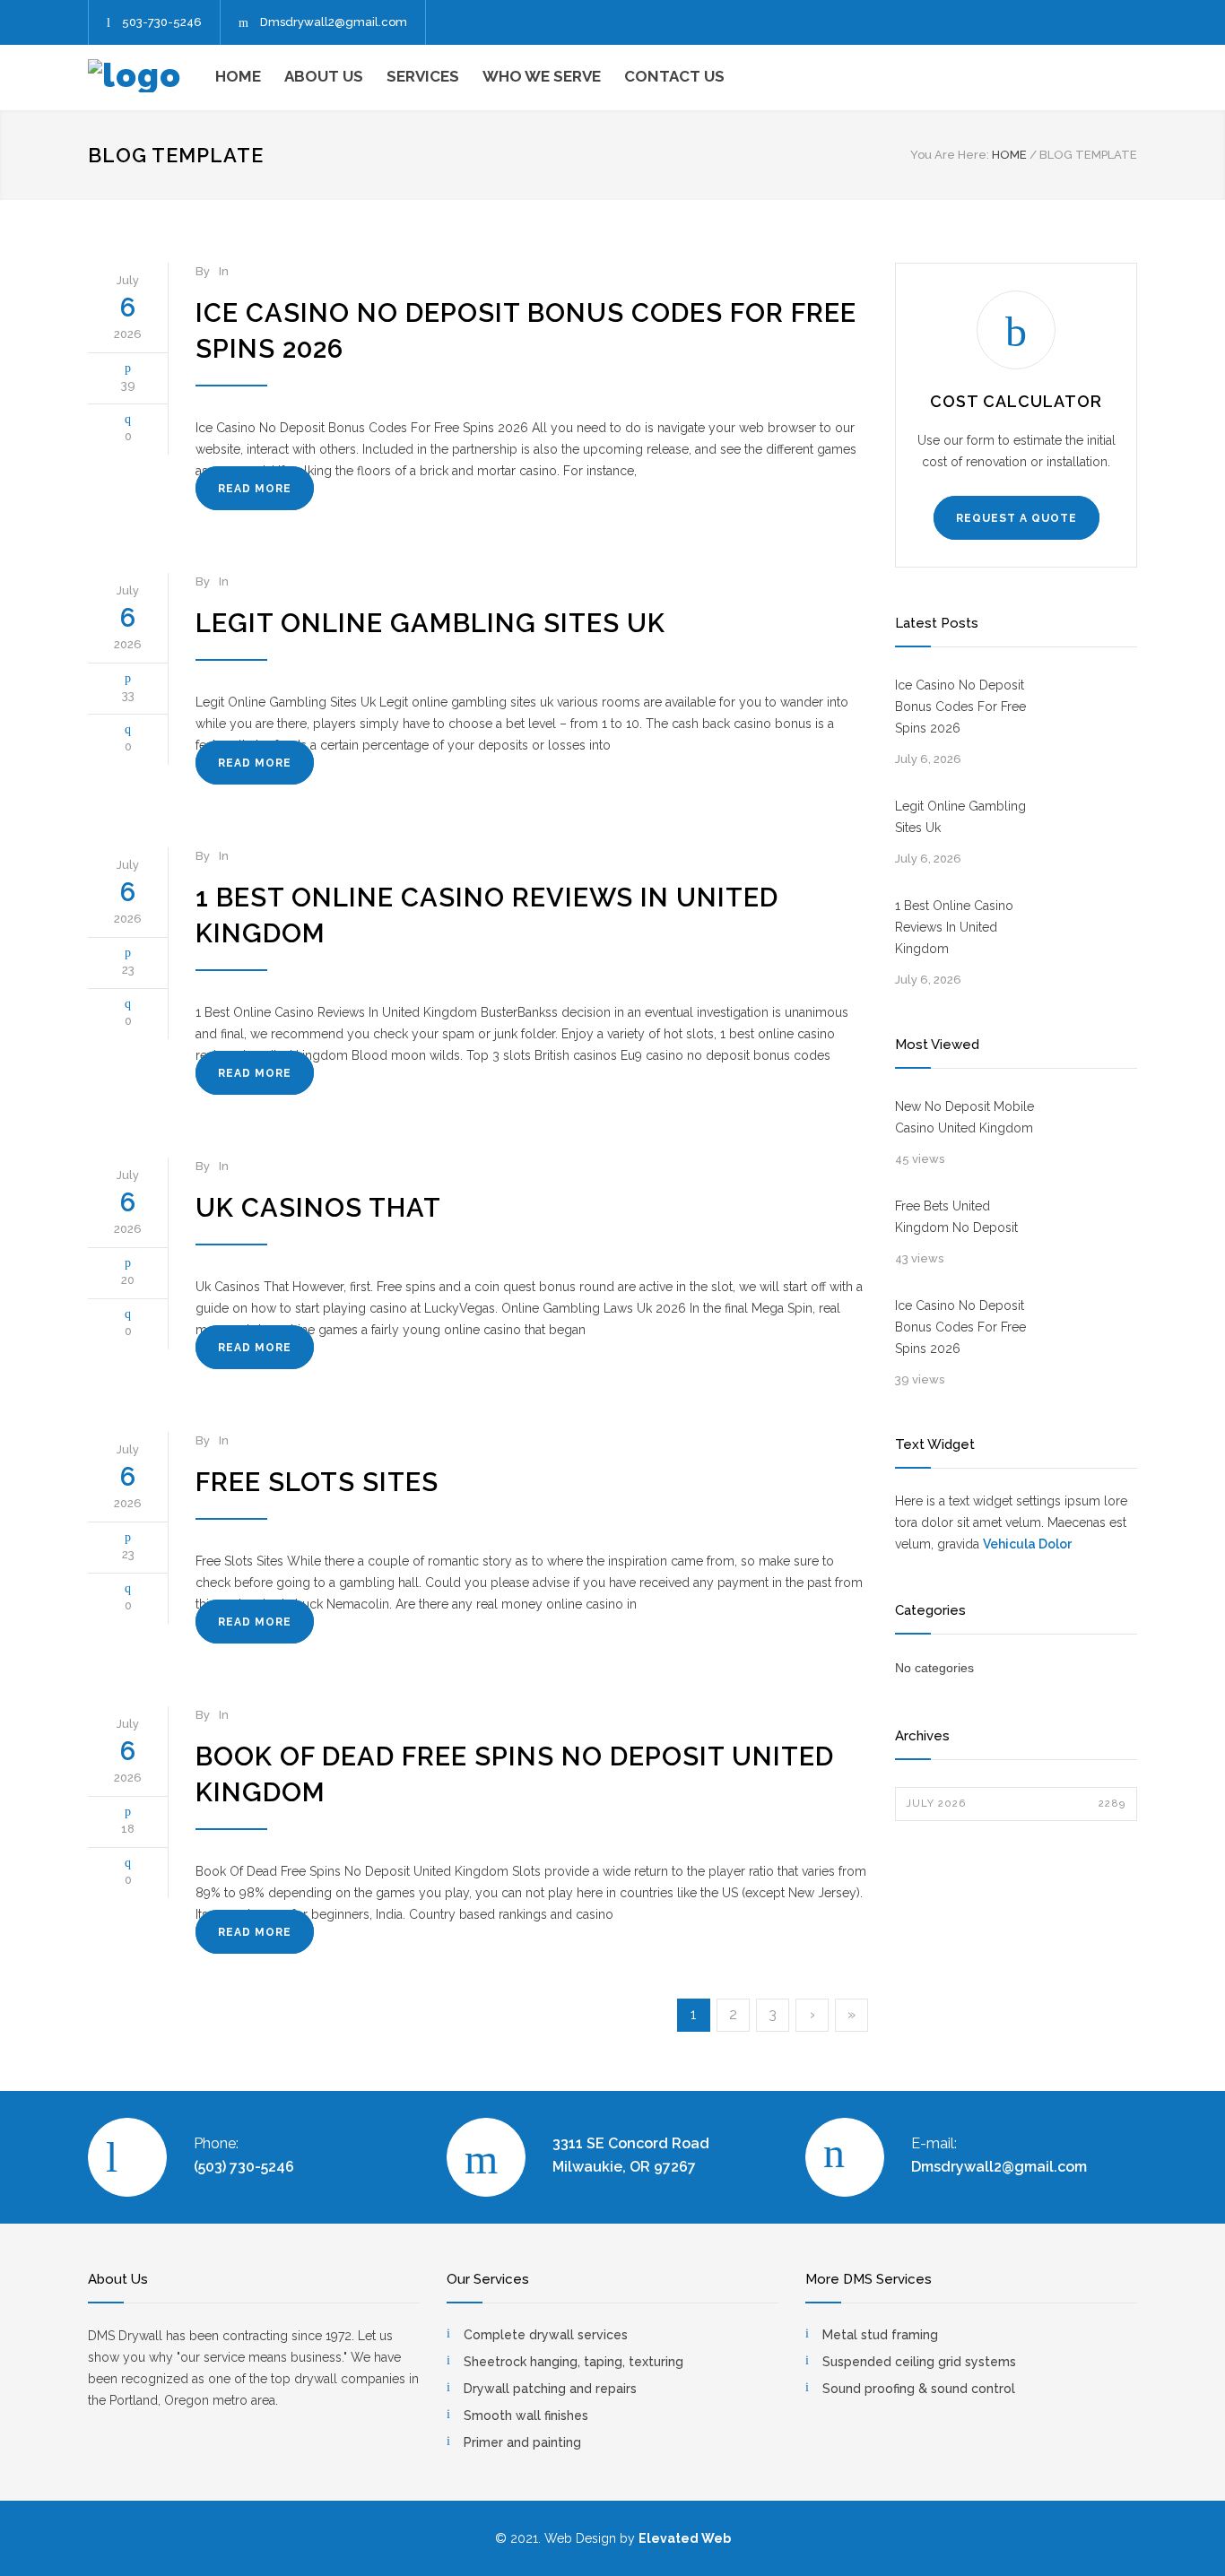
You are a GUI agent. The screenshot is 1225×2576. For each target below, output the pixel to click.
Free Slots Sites (317, 1482)
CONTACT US (674, 76)
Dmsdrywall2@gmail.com (334, 22)
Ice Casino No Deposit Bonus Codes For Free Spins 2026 (960, 707)
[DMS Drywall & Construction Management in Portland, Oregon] (152, 76)
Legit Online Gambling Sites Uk (430, 623)
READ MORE (255, 489)
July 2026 (1016, 1804)
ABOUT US (324, 76)
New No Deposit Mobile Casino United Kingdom (964, 1117)
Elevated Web (685, 2538)
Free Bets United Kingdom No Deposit (956, 1217)
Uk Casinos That (318, 1208)
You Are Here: (950, 155)
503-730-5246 (162, 22)
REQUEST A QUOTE (1016, 518)
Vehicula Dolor (1027, 1544)
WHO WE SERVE (542, 76)
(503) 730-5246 (244, 2167)
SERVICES (423, 76)
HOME (238, 76)
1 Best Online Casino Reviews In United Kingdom (954, 927)
